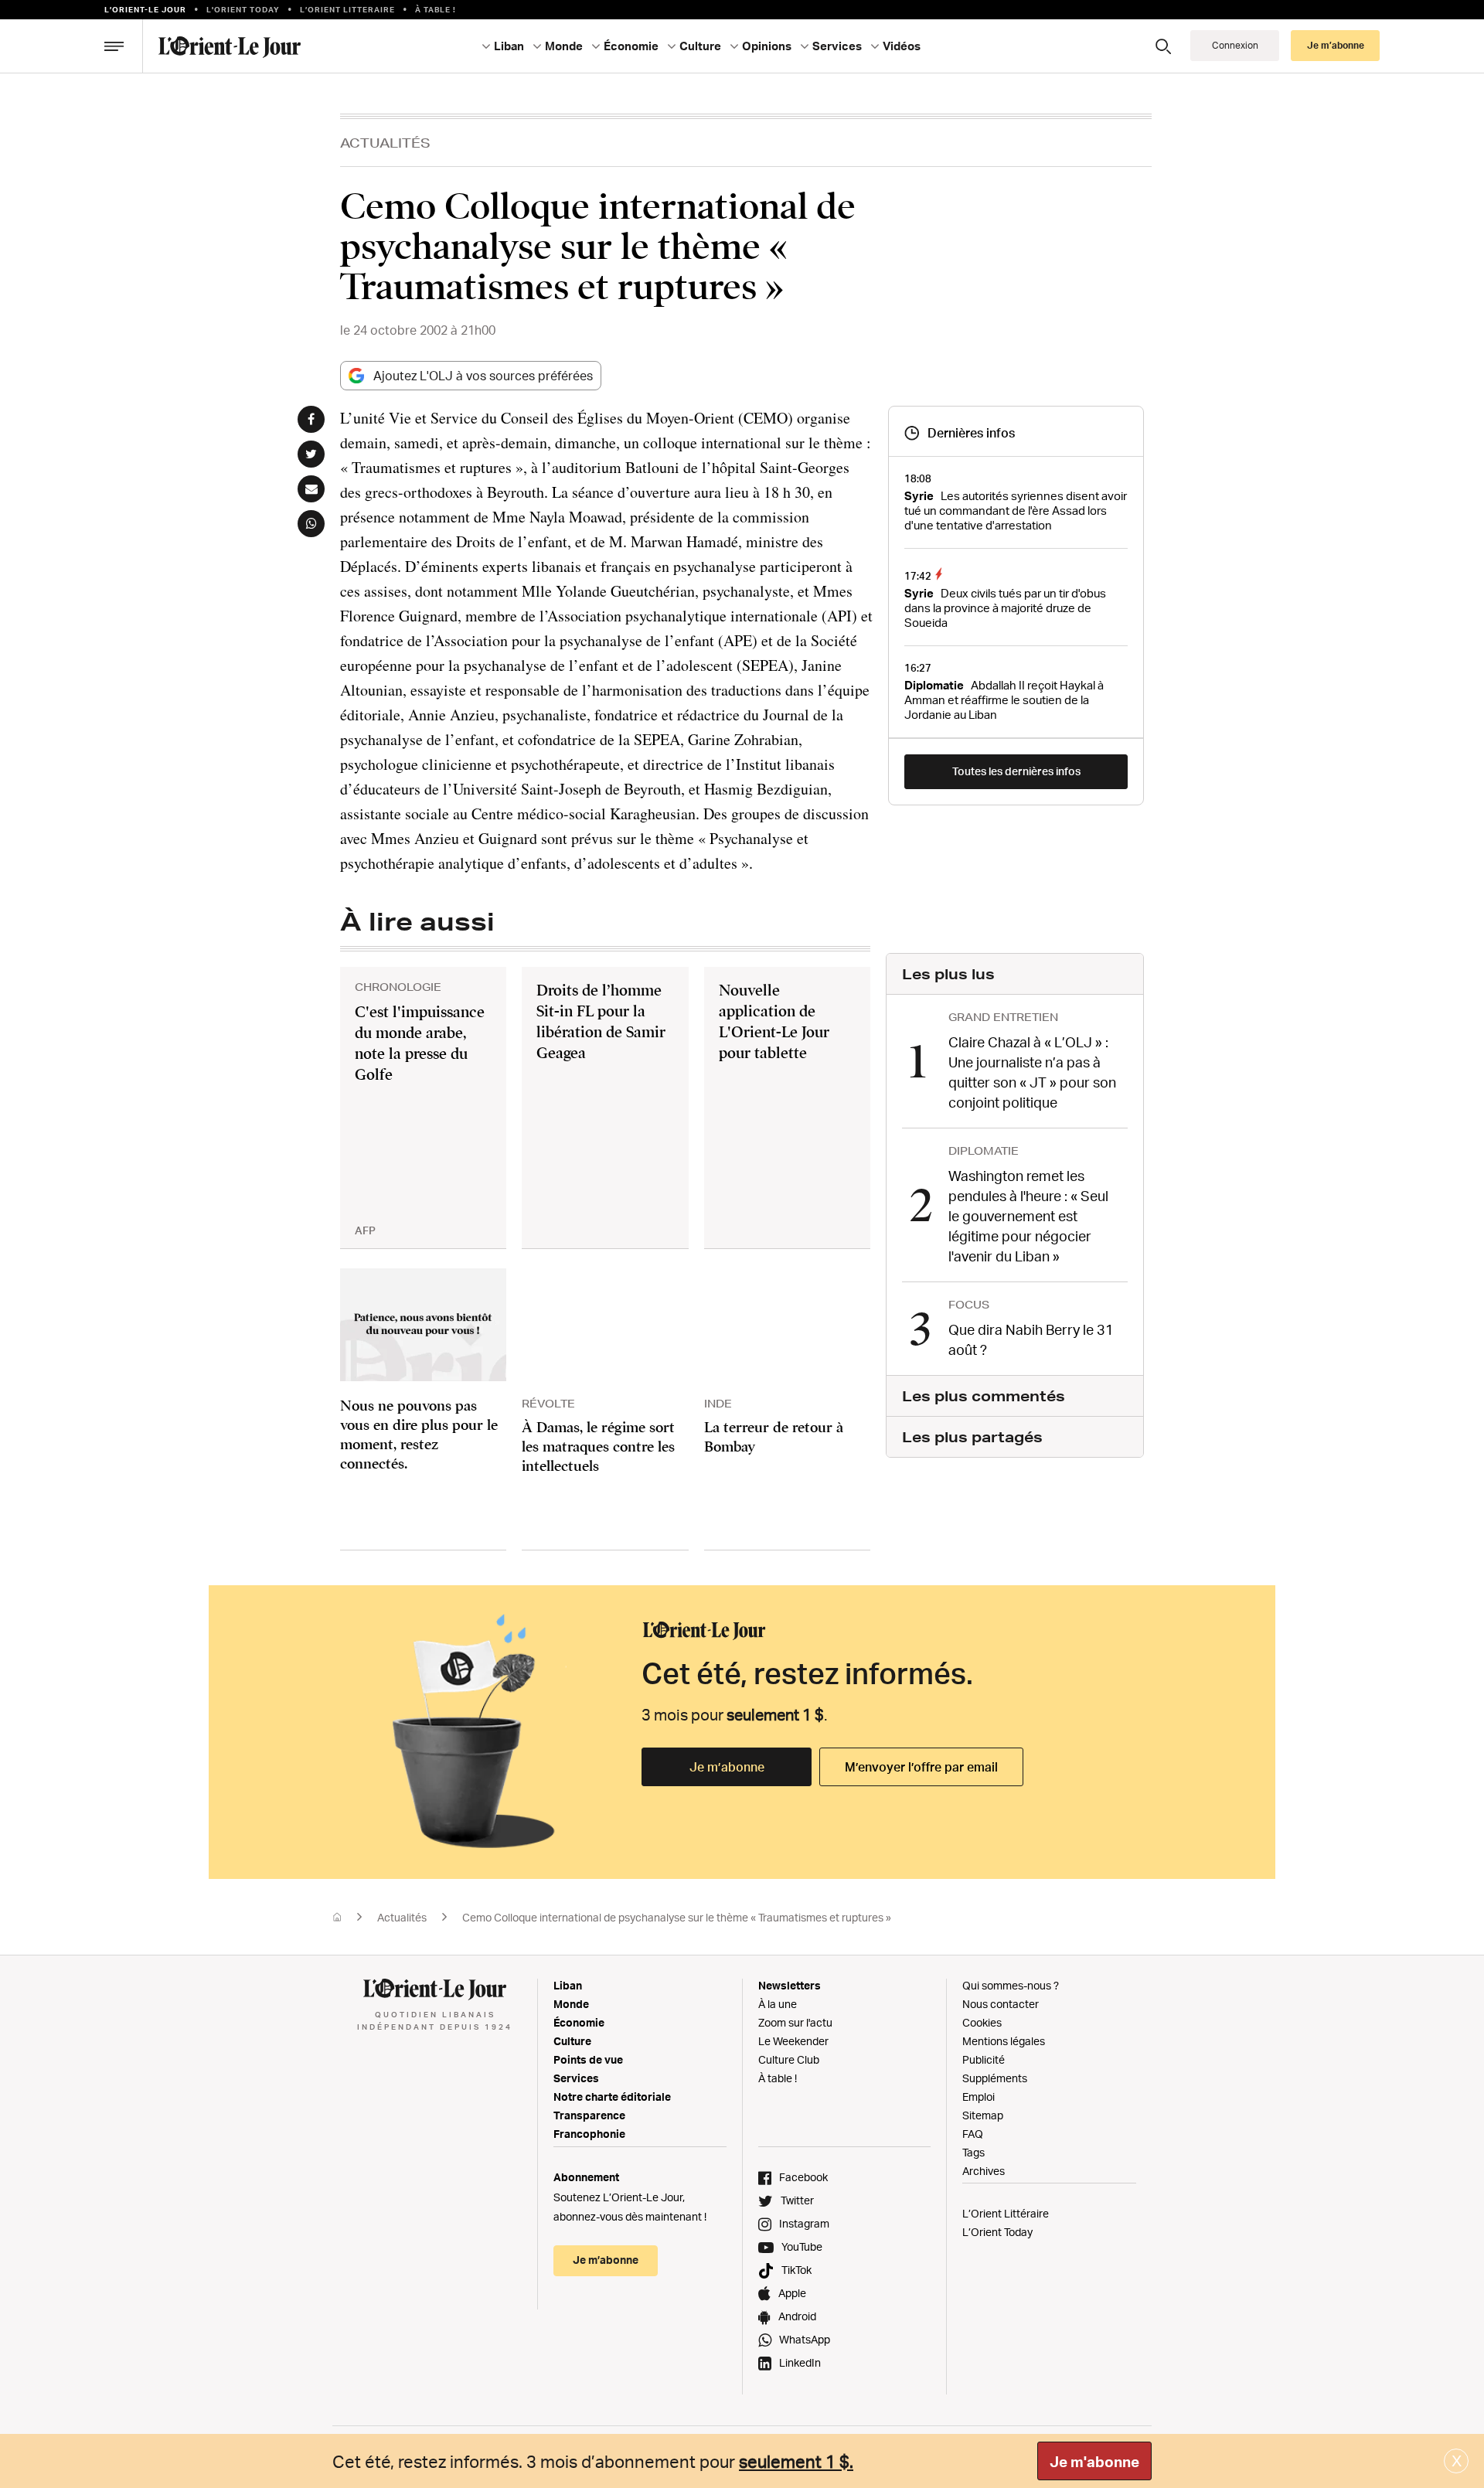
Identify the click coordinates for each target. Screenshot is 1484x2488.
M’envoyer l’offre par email (921, 1767)
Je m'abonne (1094, 2462)
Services (576, 2078)
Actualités (385, 143)
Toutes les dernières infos (1016, 771)
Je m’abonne (727, 1767)
